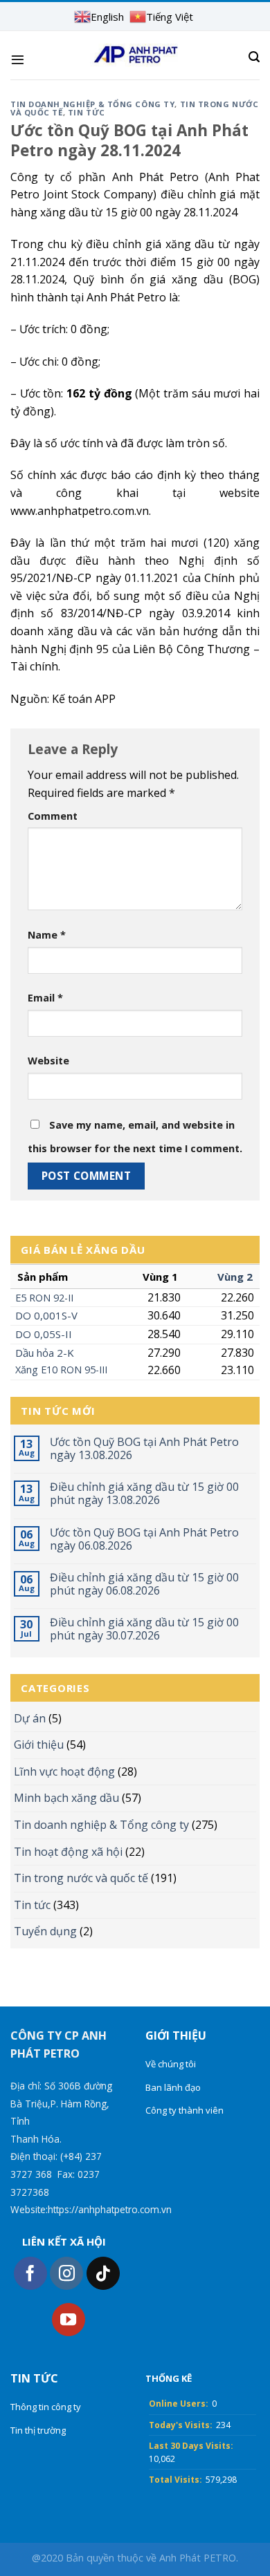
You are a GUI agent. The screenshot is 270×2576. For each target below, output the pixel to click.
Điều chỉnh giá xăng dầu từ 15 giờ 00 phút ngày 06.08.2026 (144, 1584)
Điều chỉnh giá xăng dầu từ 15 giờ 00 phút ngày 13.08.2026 (144, 1494)
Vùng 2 (235, 1277)
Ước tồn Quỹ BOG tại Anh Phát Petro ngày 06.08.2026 (144, 1539)
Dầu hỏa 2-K (45, 1353)
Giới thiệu (39, 1745)
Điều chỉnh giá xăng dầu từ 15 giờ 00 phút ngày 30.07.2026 (144, 1629)
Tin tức (32, 1905)
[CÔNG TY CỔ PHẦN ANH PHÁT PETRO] (135, 55)
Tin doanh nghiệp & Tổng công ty (101, 1825)
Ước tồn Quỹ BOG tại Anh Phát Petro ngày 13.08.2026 (144, 1449)
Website (48, 1061)
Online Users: (179, 2404)
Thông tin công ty (46, 2407)
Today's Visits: (181, 2425)
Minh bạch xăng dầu (66, 1798)
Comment (53, 816)
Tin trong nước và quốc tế (81, 1878)
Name (47, 935)
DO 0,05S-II (44, 1334)
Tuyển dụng (45, 1931)
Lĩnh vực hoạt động (64, 1771)
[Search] (254, 57)
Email (45, 998)
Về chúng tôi (171, 2064)
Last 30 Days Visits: (191, 2446)
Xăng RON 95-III (61, 1370)
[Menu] (18, 59)
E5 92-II (44, 1298)
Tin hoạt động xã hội (68, 1852)
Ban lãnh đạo (173, 2087)
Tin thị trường (38, 2430)
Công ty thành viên (184, 2110)
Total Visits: (175, 2480)
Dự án (30, 1718)
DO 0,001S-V (46, 1315)
